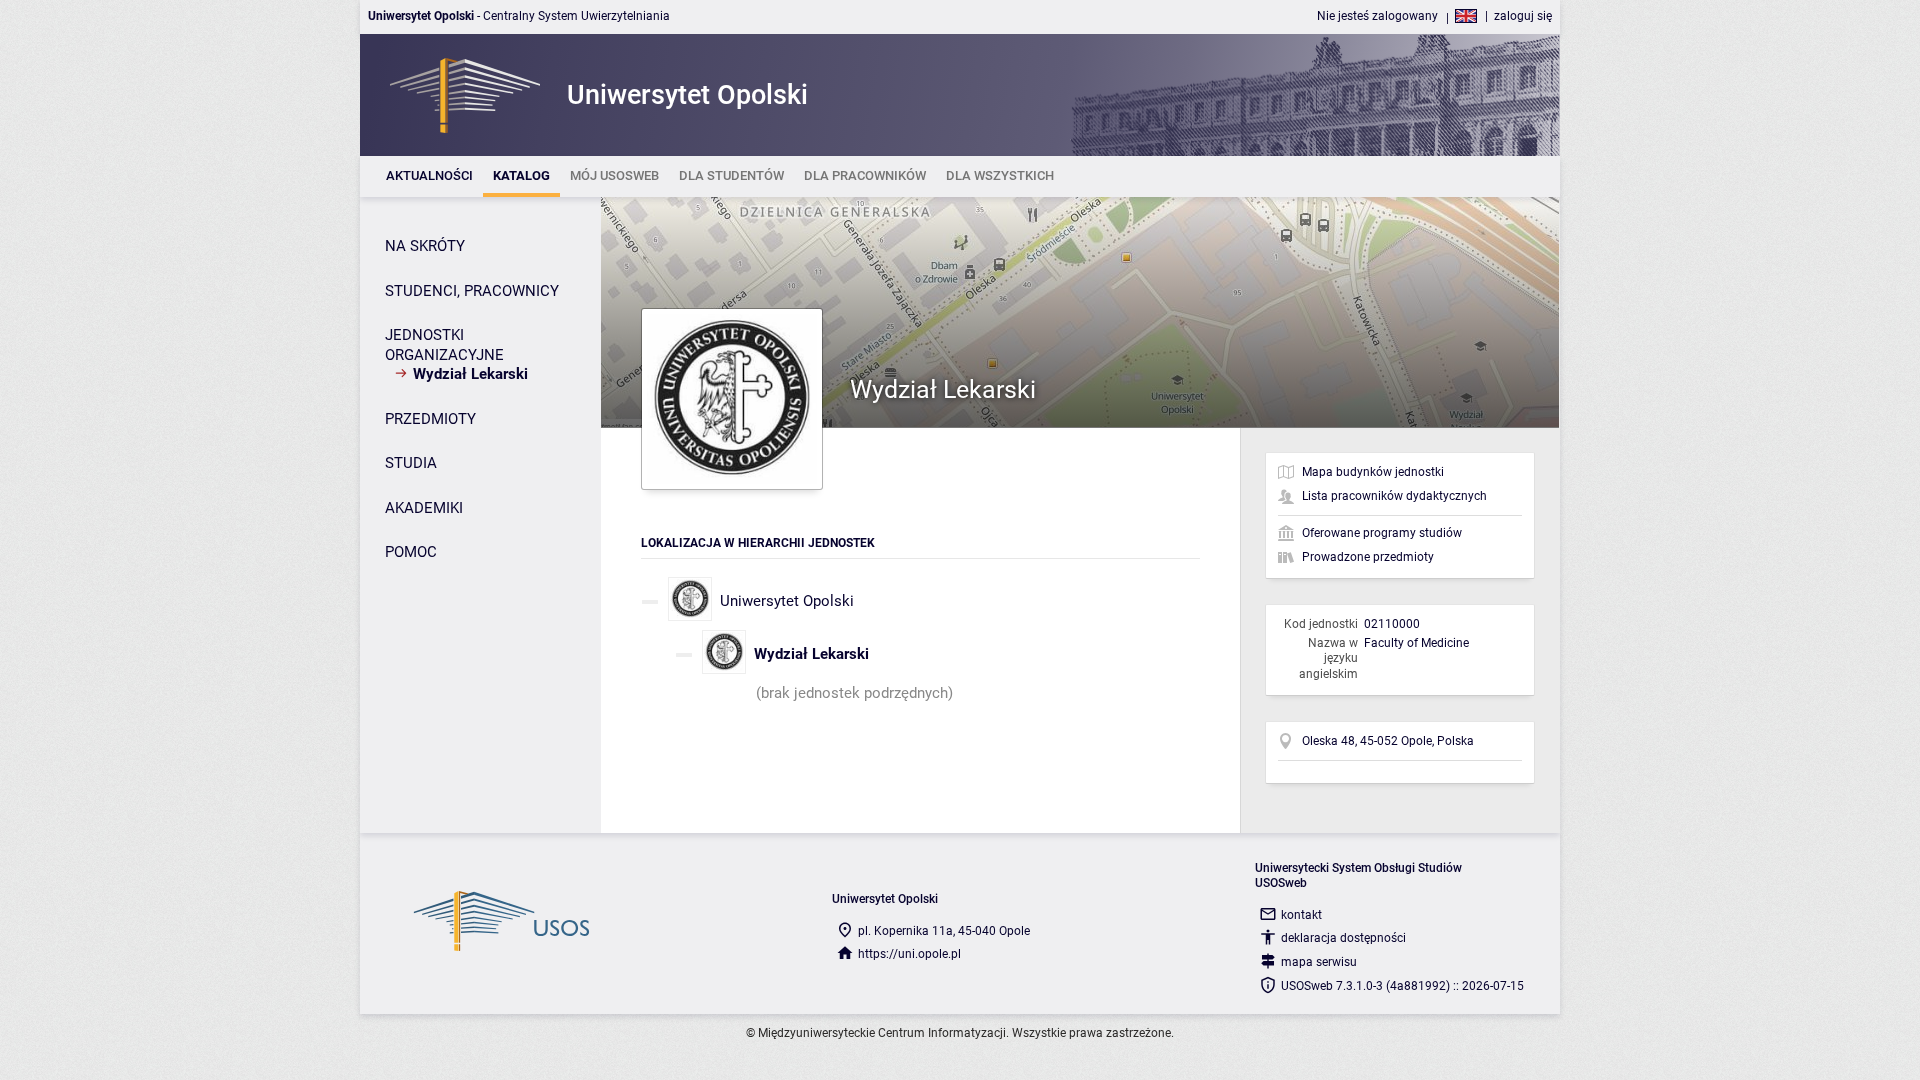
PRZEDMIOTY (430, 419)
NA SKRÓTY (425, 246)
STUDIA (411, 463)
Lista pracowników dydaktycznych (1394, 496)
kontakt (1301, 915)
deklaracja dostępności (1343, 938)
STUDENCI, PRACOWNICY (472, 291)
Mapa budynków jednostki (1373, 472)
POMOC (411, 552)
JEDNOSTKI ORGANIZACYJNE (444, 345)
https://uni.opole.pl (909, 954)
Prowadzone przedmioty (1368, 557)
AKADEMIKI (424, 508)
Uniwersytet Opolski (787, 601)
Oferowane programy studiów (1382, 533)
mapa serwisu (1319, 962)
